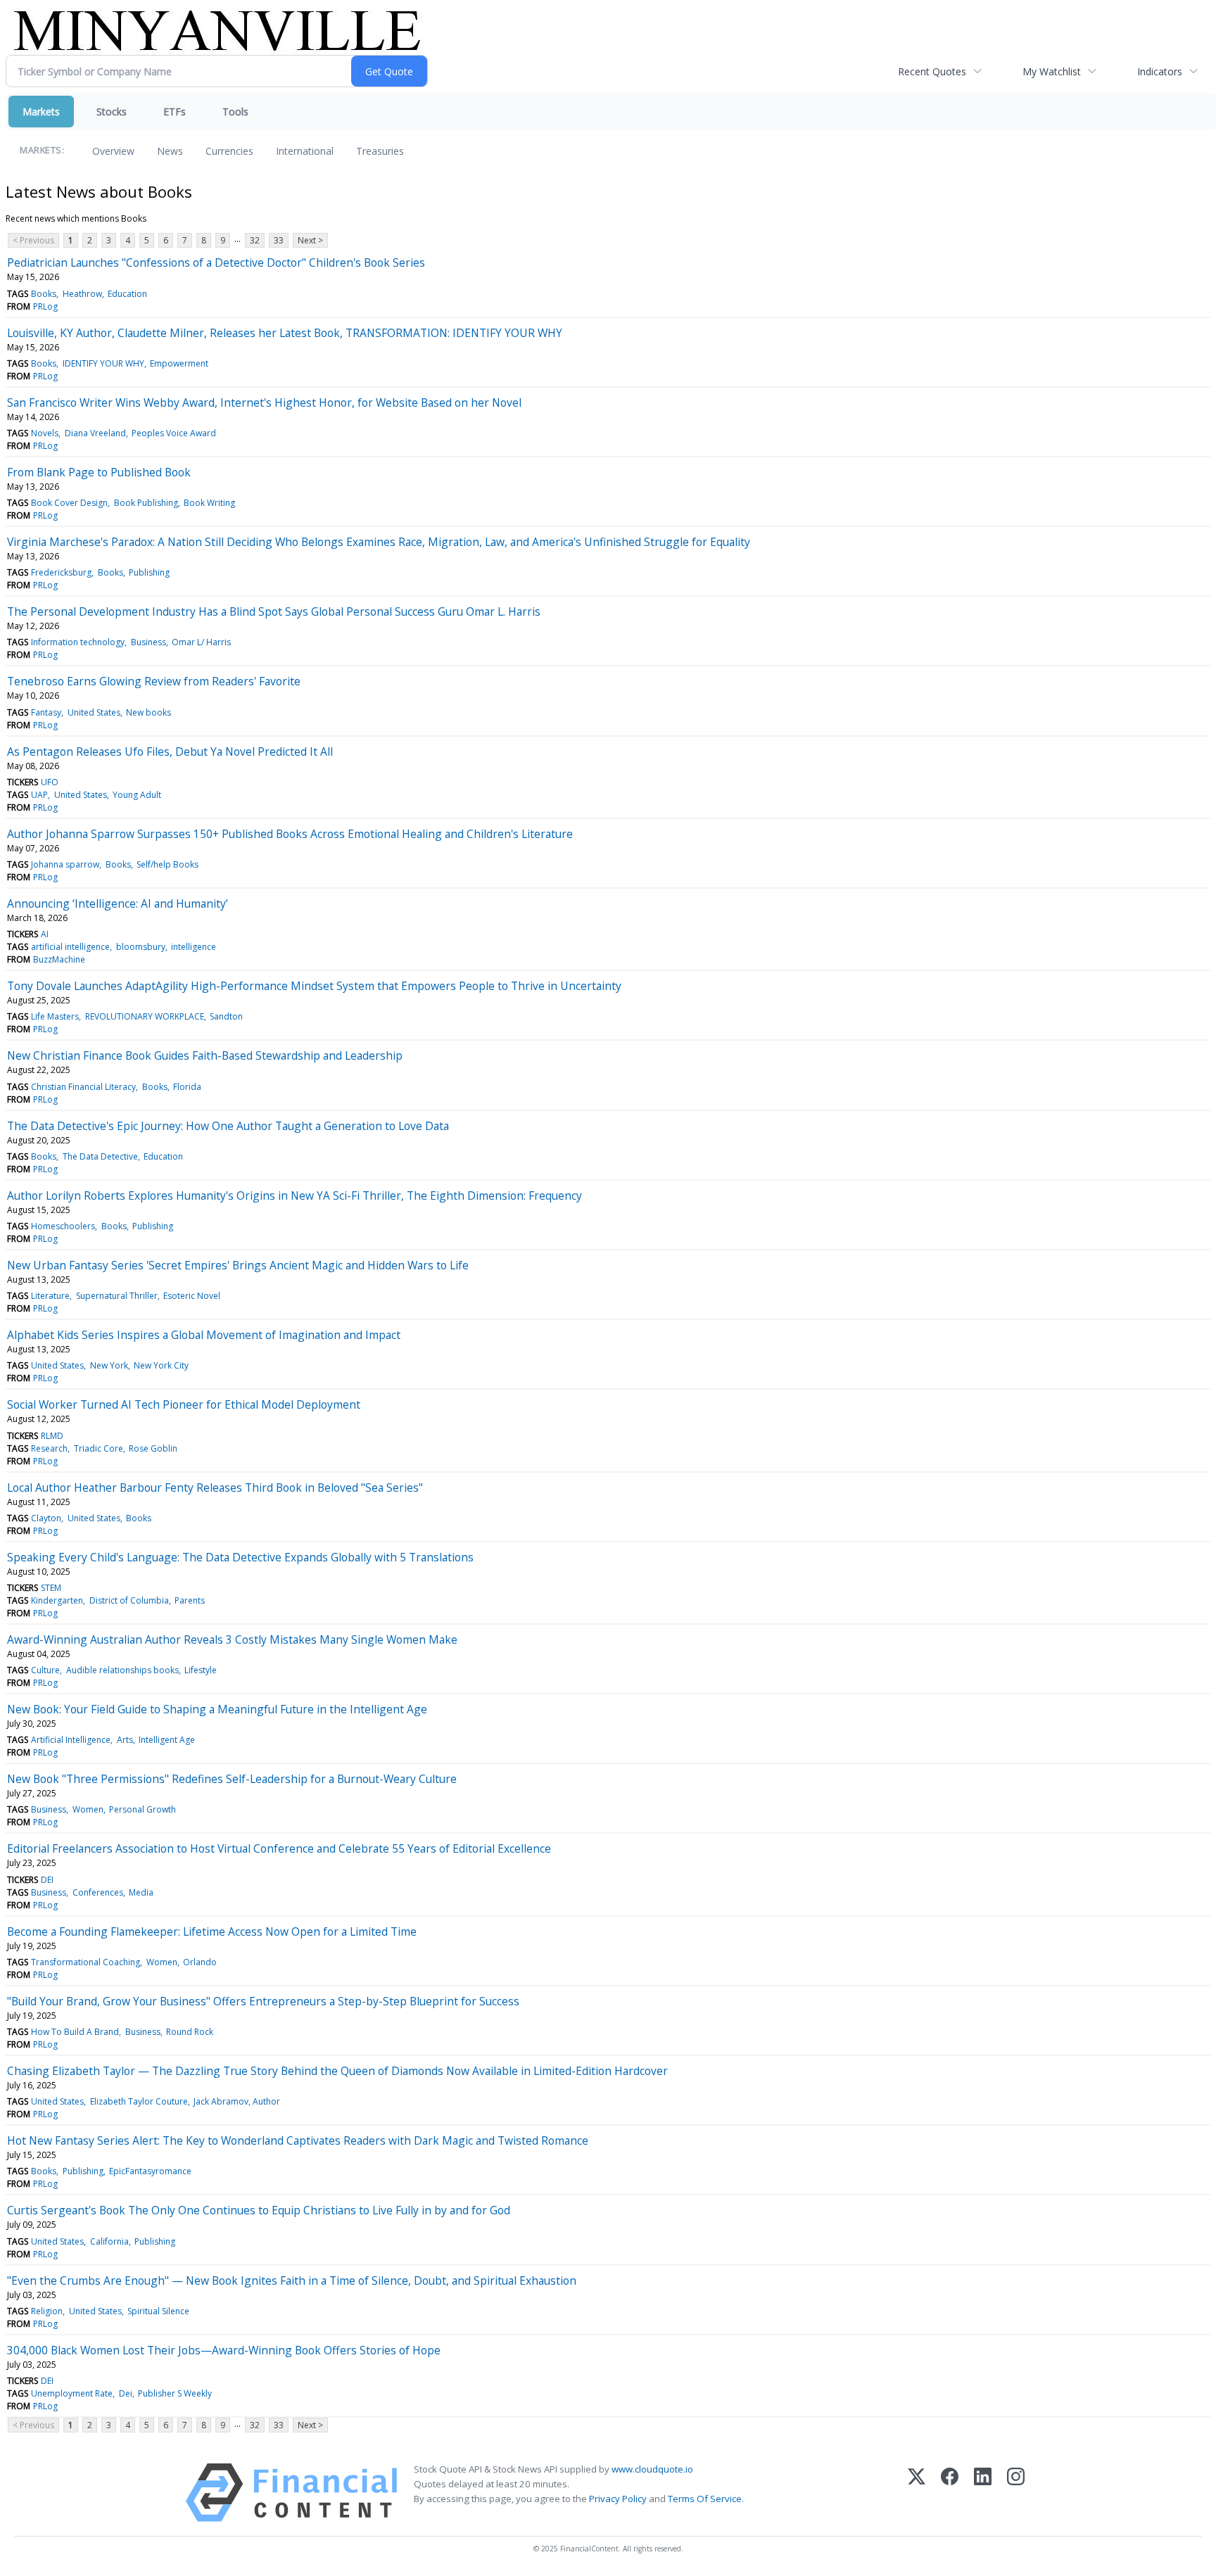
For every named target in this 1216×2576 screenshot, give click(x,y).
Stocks (112, 112)
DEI (47, 1880)
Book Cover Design (69, 503)
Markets (41, 112)
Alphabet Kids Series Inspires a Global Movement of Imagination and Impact (204, 1335)
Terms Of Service (705, 2499)
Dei (126, 2393)
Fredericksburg (61, 572)
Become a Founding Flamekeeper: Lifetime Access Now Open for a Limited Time (212, 1931)
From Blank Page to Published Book (99, 472)
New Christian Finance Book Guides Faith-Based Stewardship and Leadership (205, 1055)
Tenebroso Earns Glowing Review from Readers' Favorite (154, 681)
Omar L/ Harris (201, 642)
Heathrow (82, 294)
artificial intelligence (70, 947)
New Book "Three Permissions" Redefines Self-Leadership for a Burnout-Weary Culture (232, 1779)
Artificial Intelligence (71, 1740)
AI (45, 934)
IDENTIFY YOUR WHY (103, 363)
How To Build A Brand (75, 2032)
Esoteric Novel (192, 1296)
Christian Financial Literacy (83, 1087)
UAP (39, 795)
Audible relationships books (122, 1670)
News (170, 151)
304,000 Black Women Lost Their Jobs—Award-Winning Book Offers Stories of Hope (224, 2350)
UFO (50, 782)
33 (279, 240)
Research (49, 1448)
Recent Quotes (932, 71)
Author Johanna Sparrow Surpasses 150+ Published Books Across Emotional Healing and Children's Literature (290, 834)
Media (141, 1892)
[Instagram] (1016, 2493)
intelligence (194, 947)
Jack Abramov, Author (237, 2101)
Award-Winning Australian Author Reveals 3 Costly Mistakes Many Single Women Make (232, 1639)
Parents (190, 1600)
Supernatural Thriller (117, 1296)
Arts (125, 1740)
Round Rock (190, 2032)
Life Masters (55, 1016)
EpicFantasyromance (150, 2171)
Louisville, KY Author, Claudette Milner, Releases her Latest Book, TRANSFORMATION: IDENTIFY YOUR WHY (285, 333)
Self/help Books (167, 864)
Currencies (229, 151)
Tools (235, 112)
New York (109, 1365)
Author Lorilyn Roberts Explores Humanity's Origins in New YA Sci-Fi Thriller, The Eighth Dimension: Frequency (294, 1195)
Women (88, 1809)
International (305, 151)
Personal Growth (142, 1809)
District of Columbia (129, 1600)
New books (148, 712)
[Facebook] (950, 2493)
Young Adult (137, 795)
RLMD (52, 1436)
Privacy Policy (618, 2499)
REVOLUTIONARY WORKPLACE (145, 1016)
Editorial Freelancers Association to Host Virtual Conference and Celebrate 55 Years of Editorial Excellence (279, 1848)
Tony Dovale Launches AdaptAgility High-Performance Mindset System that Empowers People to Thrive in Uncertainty (314, 986)
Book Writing (209, 503)
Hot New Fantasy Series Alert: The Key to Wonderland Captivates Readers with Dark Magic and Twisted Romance (298, 2140)
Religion (47, 2311)
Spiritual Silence (158, 2311)
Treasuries (380, 151)
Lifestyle (201, 1670)
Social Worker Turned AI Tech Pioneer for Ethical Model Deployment (184, 1404)
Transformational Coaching (85, 1962)
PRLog (45, 306)
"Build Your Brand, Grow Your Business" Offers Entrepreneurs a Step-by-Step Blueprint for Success (263, 2001)
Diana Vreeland (95, 433)
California (109, 2241)
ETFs (175, 112)
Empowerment (179, 363)
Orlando (200, 1962)
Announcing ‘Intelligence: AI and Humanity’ (118, 903)
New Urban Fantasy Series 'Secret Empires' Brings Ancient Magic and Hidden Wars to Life (238, 1265)
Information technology (78, 642)
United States (94, 712)
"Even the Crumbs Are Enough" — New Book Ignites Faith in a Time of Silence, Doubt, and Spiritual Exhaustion (292, 2280)
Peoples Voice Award (174, 433)
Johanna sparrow (65, 864)
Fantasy (46, 712)
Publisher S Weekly (175, 2393)
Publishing (149, 572)
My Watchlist (1052, 71)
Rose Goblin (153, 1448)
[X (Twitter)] (917, 2493)
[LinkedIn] (983, 2493)
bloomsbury (141, 947)
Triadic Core (99, 1448)
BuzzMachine (59, 959)
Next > (310, 240)
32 (255, 240)
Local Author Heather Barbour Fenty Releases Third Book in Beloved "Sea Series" (215, 1487)
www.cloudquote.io (652, 2469)
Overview (113, 151)
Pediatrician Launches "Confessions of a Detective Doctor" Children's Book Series (216, 262)
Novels (45, 433)
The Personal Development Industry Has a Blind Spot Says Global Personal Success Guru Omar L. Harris (274, 611)
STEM (51, 1588)
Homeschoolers (63, 1226)
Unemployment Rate (72, 2393)
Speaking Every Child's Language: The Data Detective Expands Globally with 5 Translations (240, 1557)
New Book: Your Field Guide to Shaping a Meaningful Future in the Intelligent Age (217, 1709)
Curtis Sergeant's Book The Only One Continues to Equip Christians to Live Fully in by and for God (259, 2210)
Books (44, 294)
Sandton (226, 1016)
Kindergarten (57, 1600)
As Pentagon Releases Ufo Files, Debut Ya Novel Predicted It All (170, 751)
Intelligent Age (167, 1740)
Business (148, 642)
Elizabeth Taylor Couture (139, 2101)
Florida (187, 1087)
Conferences (98, 1892)
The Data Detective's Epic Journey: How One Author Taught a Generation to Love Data (228, 1126)
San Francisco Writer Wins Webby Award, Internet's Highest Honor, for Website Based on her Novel (264, 402)
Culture (45, 1670)
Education (127, 294)
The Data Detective (100, 1156)
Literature (50, 1296)
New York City (161, 1365)
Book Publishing (146, 503)
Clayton (46, 1518)
